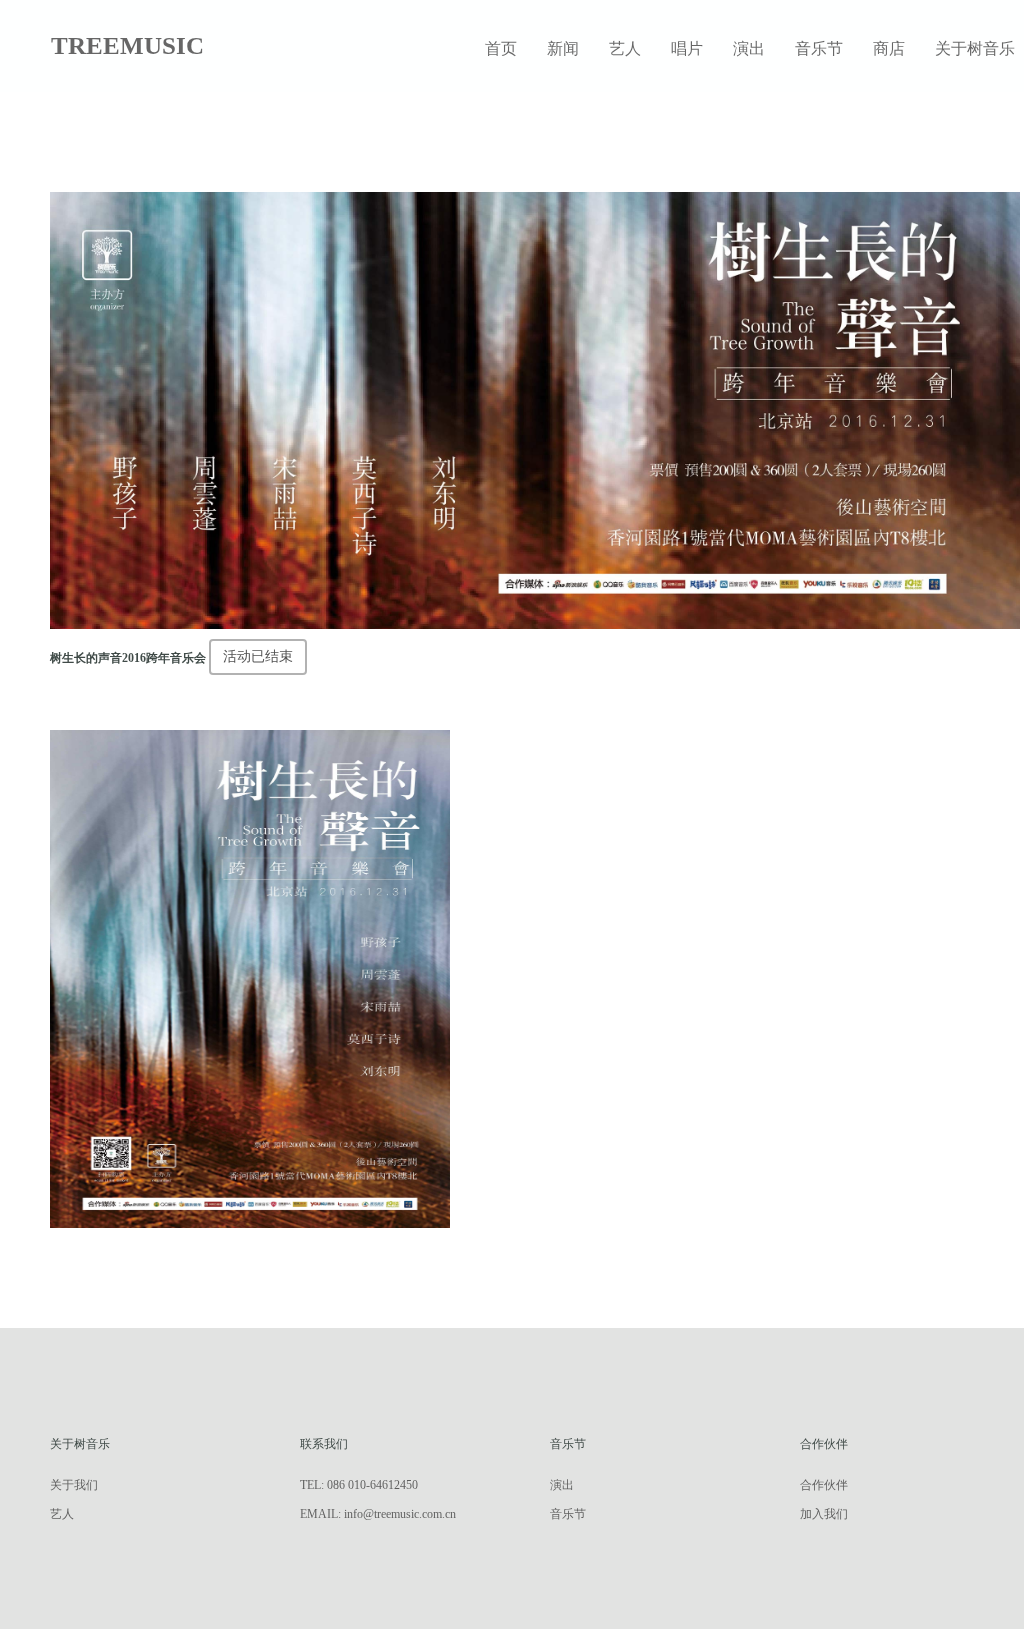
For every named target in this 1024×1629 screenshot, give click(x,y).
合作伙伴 (824, 1485)
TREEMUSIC (127, 45)
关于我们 (74, 1485)
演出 (749, 48)
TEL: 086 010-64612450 (359, 1485)
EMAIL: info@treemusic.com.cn (378, 1514)
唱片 (687, 48)
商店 (889, 48)
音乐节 (819, 48)
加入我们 (824, 1514)
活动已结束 (258, 656)
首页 (501, 48)
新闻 (563, 48)
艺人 (625, 48)
